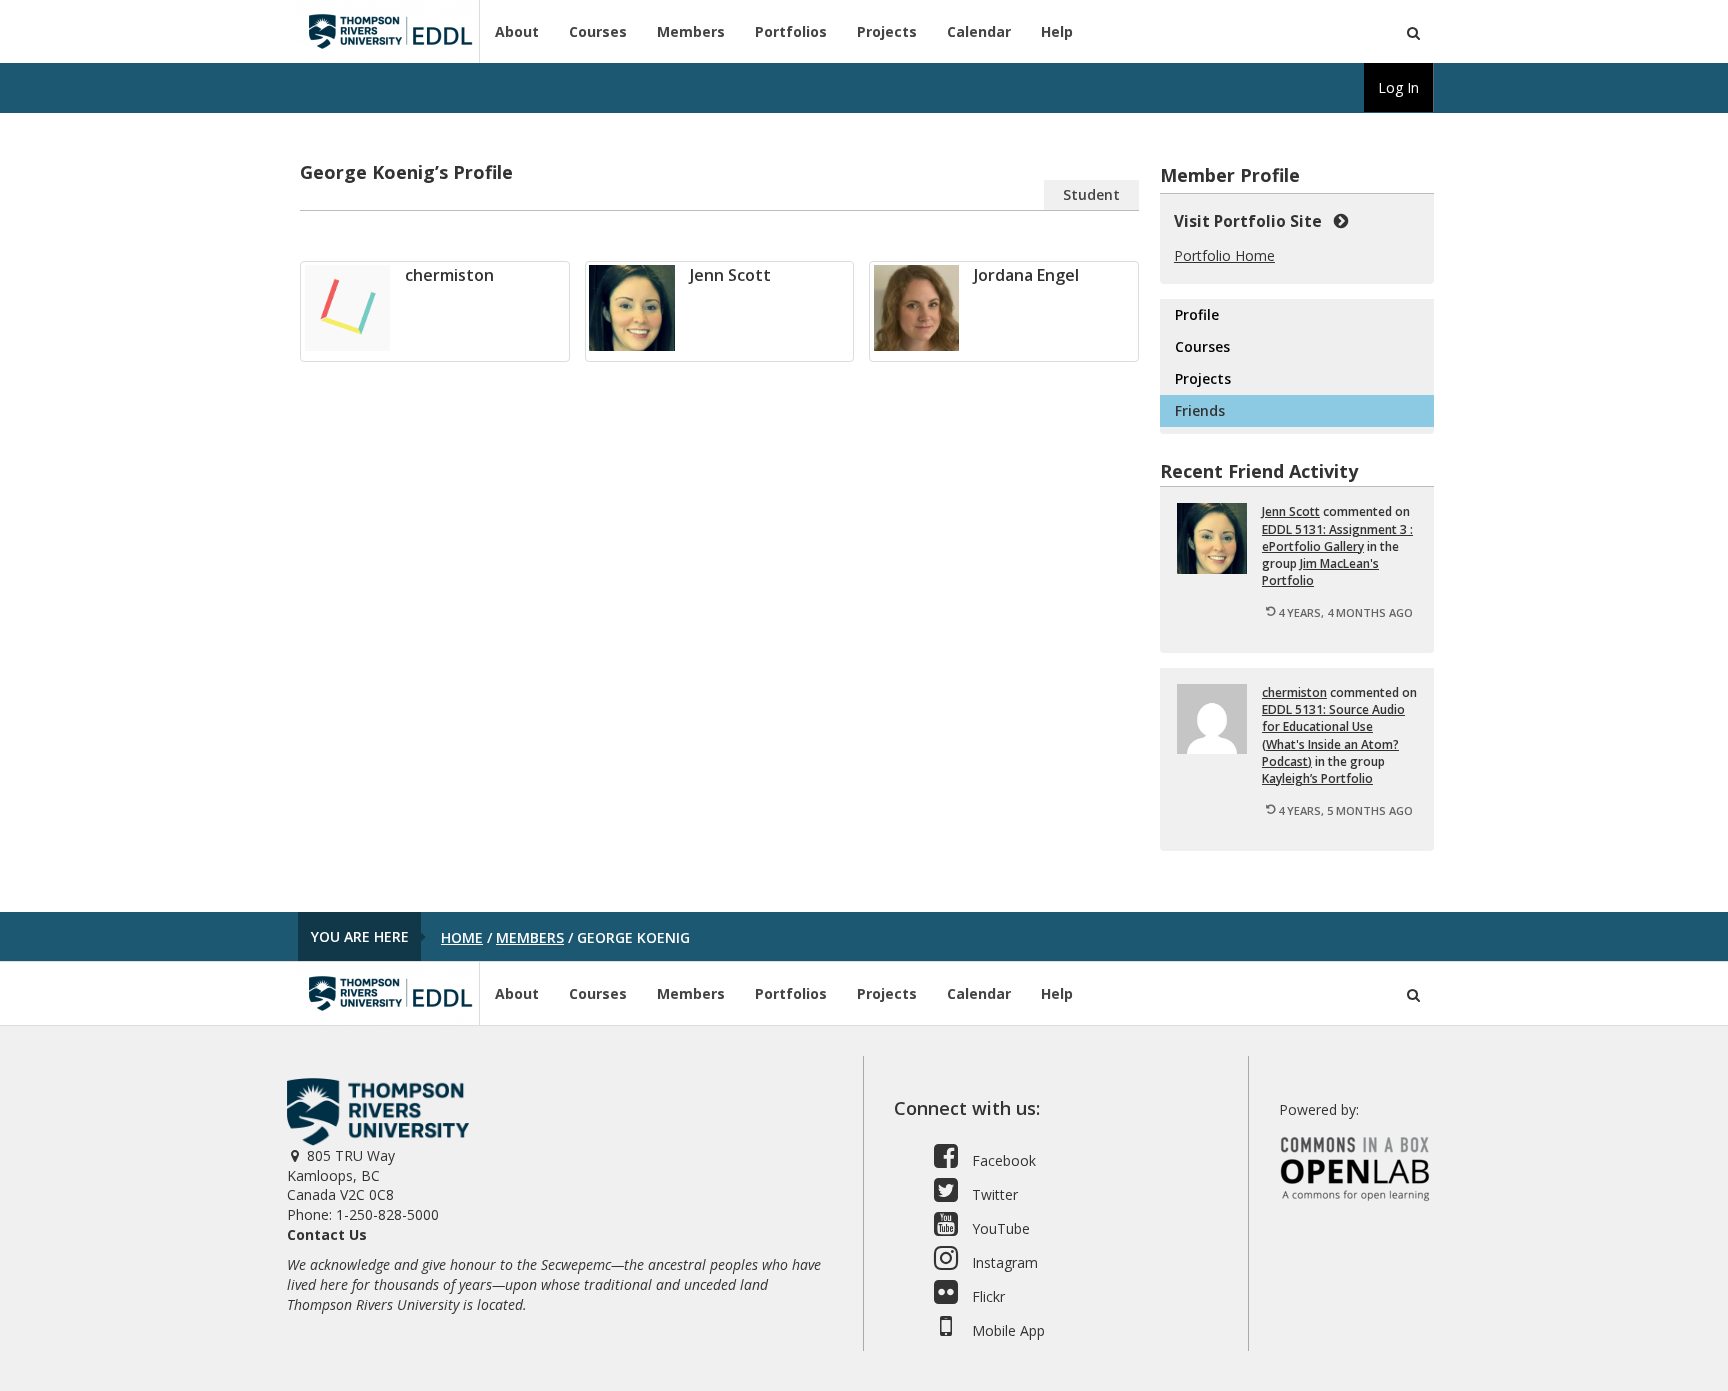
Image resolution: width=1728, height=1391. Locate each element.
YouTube (999, 1228)
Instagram (1003, 1262)
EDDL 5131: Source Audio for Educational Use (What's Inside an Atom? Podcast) (1333, 735)
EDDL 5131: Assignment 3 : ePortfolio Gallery (1337, 538)
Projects (887, 31)
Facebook (1002, 1160)
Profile (1197, 314)
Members (691, 31)
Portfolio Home (1224, 255)
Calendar (979, 31)
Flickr (986, 1296)
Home (462, 937)
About (517, 31)
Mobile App (1006, 1330)
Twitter (993, 1194)
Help (1057, 31)
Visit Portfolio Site (1252, 221)
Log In (1398, 87)
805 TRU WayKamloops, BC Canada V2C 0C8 (341, 1175)
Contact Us (327, 1234)
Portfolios (791, 31)
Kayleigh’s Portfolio (1317, 778)
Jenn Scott (730, 275)
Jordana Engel (1026, 275)
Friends (1200, 410)
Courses (598, 31)
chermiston (449, 275)
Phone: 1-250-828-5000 (363, 1214)
